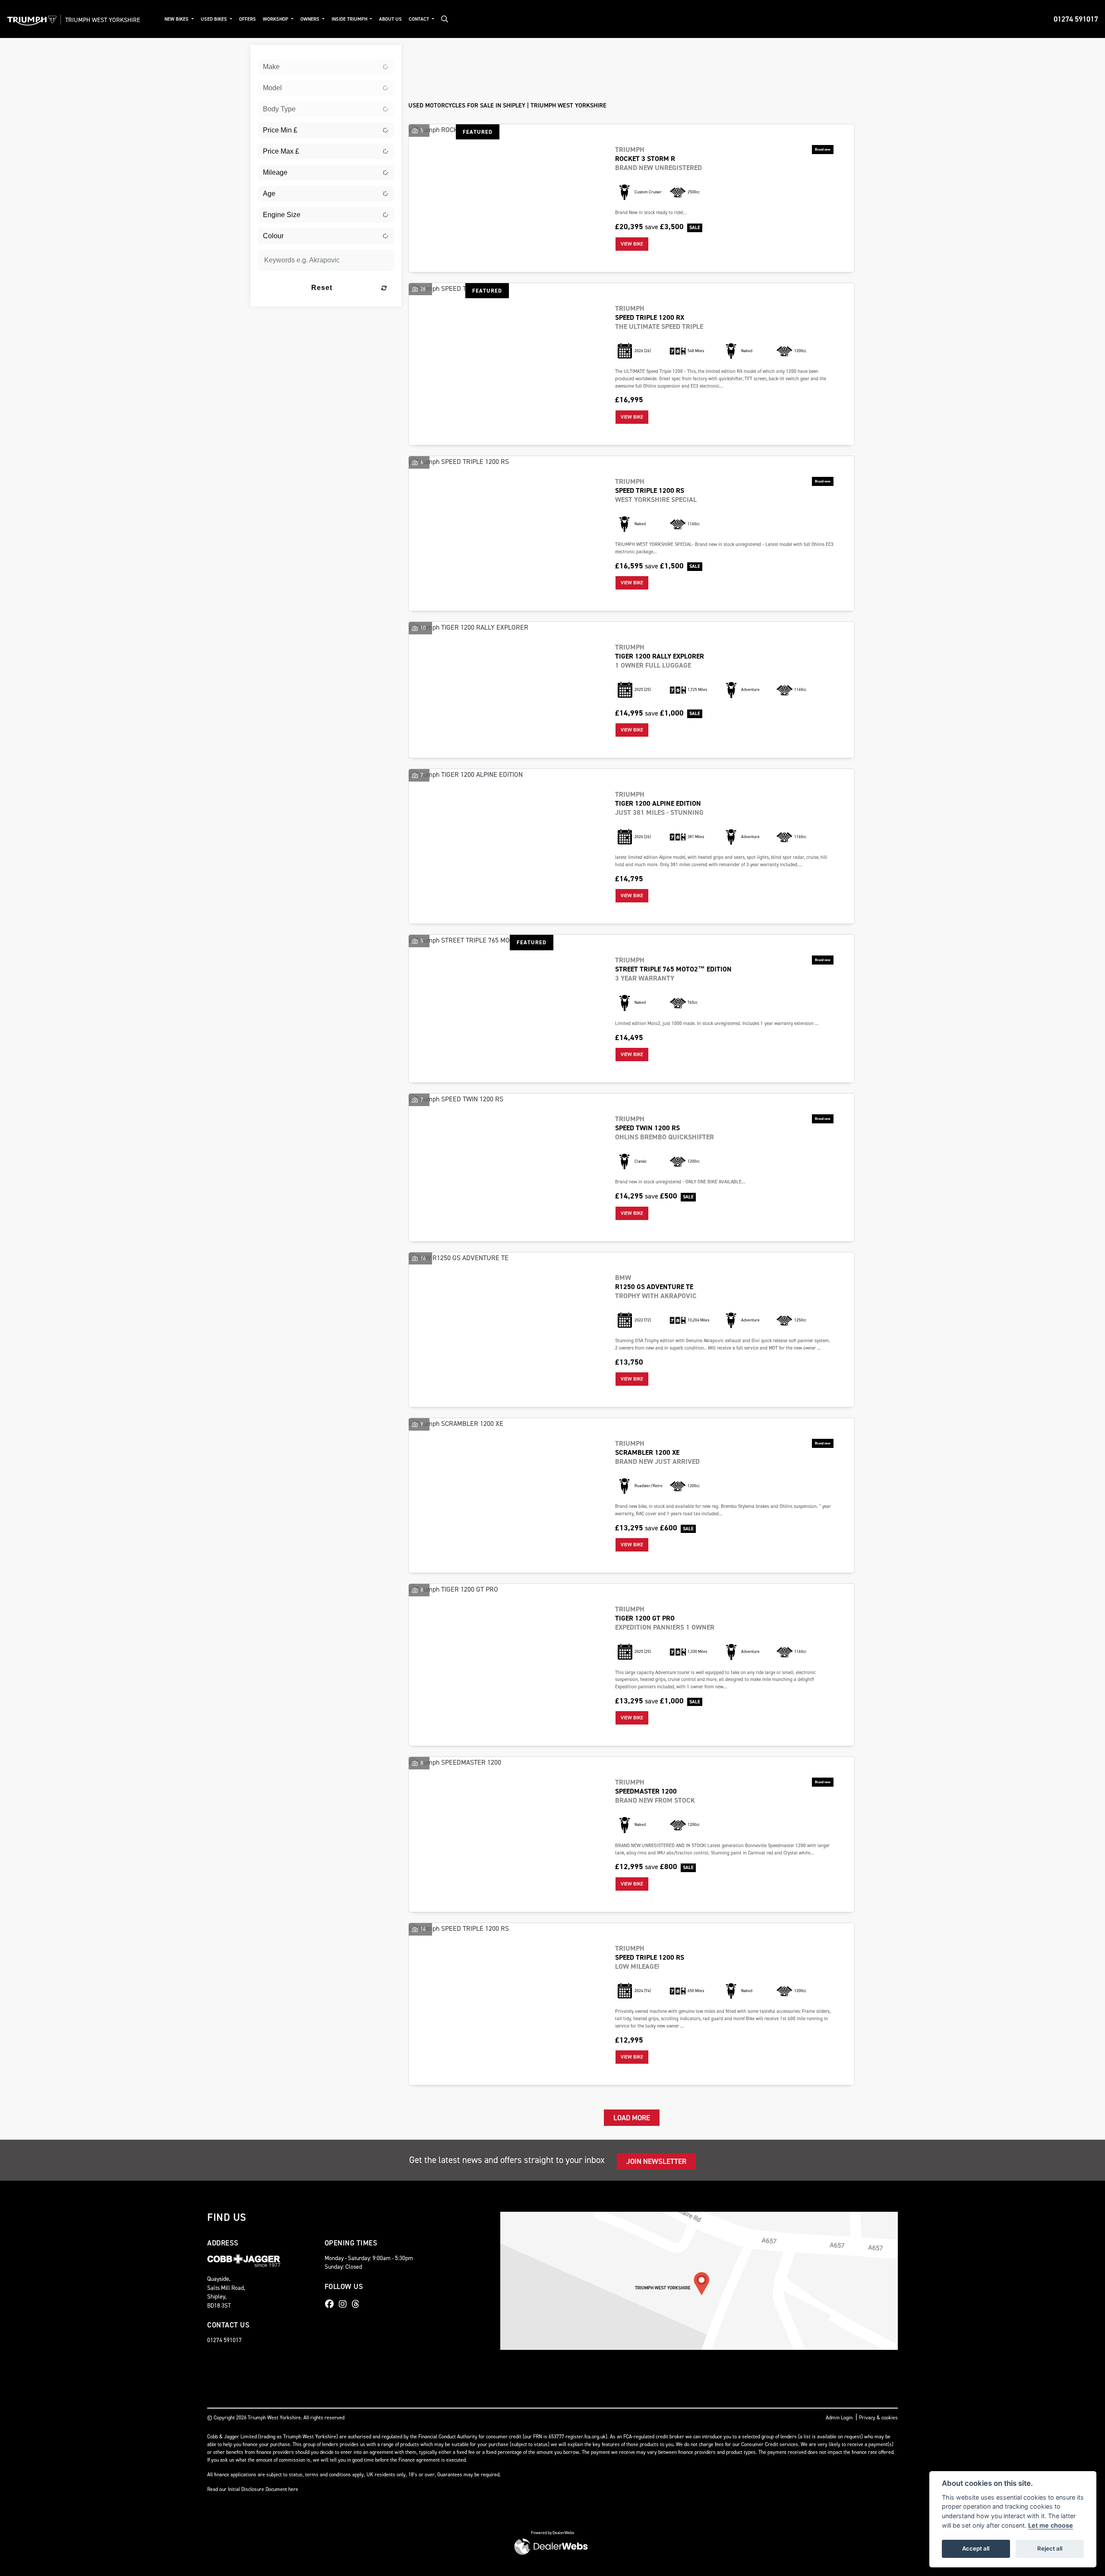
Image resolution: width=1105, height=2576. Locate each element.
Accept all (976, 2548)
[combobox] (326, 67)
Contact (420, 19)
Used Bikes (215, 19)
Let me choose (1051, 2525)
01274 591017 (1076, 19)
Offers (248, 19)
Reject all (1050, 2548)
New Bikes (177, 19)
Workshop (276, 19)
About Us (390, 19)
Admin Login (839, 2418)
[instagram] (345, 2304)
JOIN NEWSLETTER (656, 2161)
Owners (311, 19)
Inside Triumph (350, 19)
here (293, 2489)
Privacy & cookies (878, 2418)
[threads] (358, 2304)
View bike (632, 244)
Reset (322, 288)
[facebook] (331, 2304)
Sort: (422, 53)
